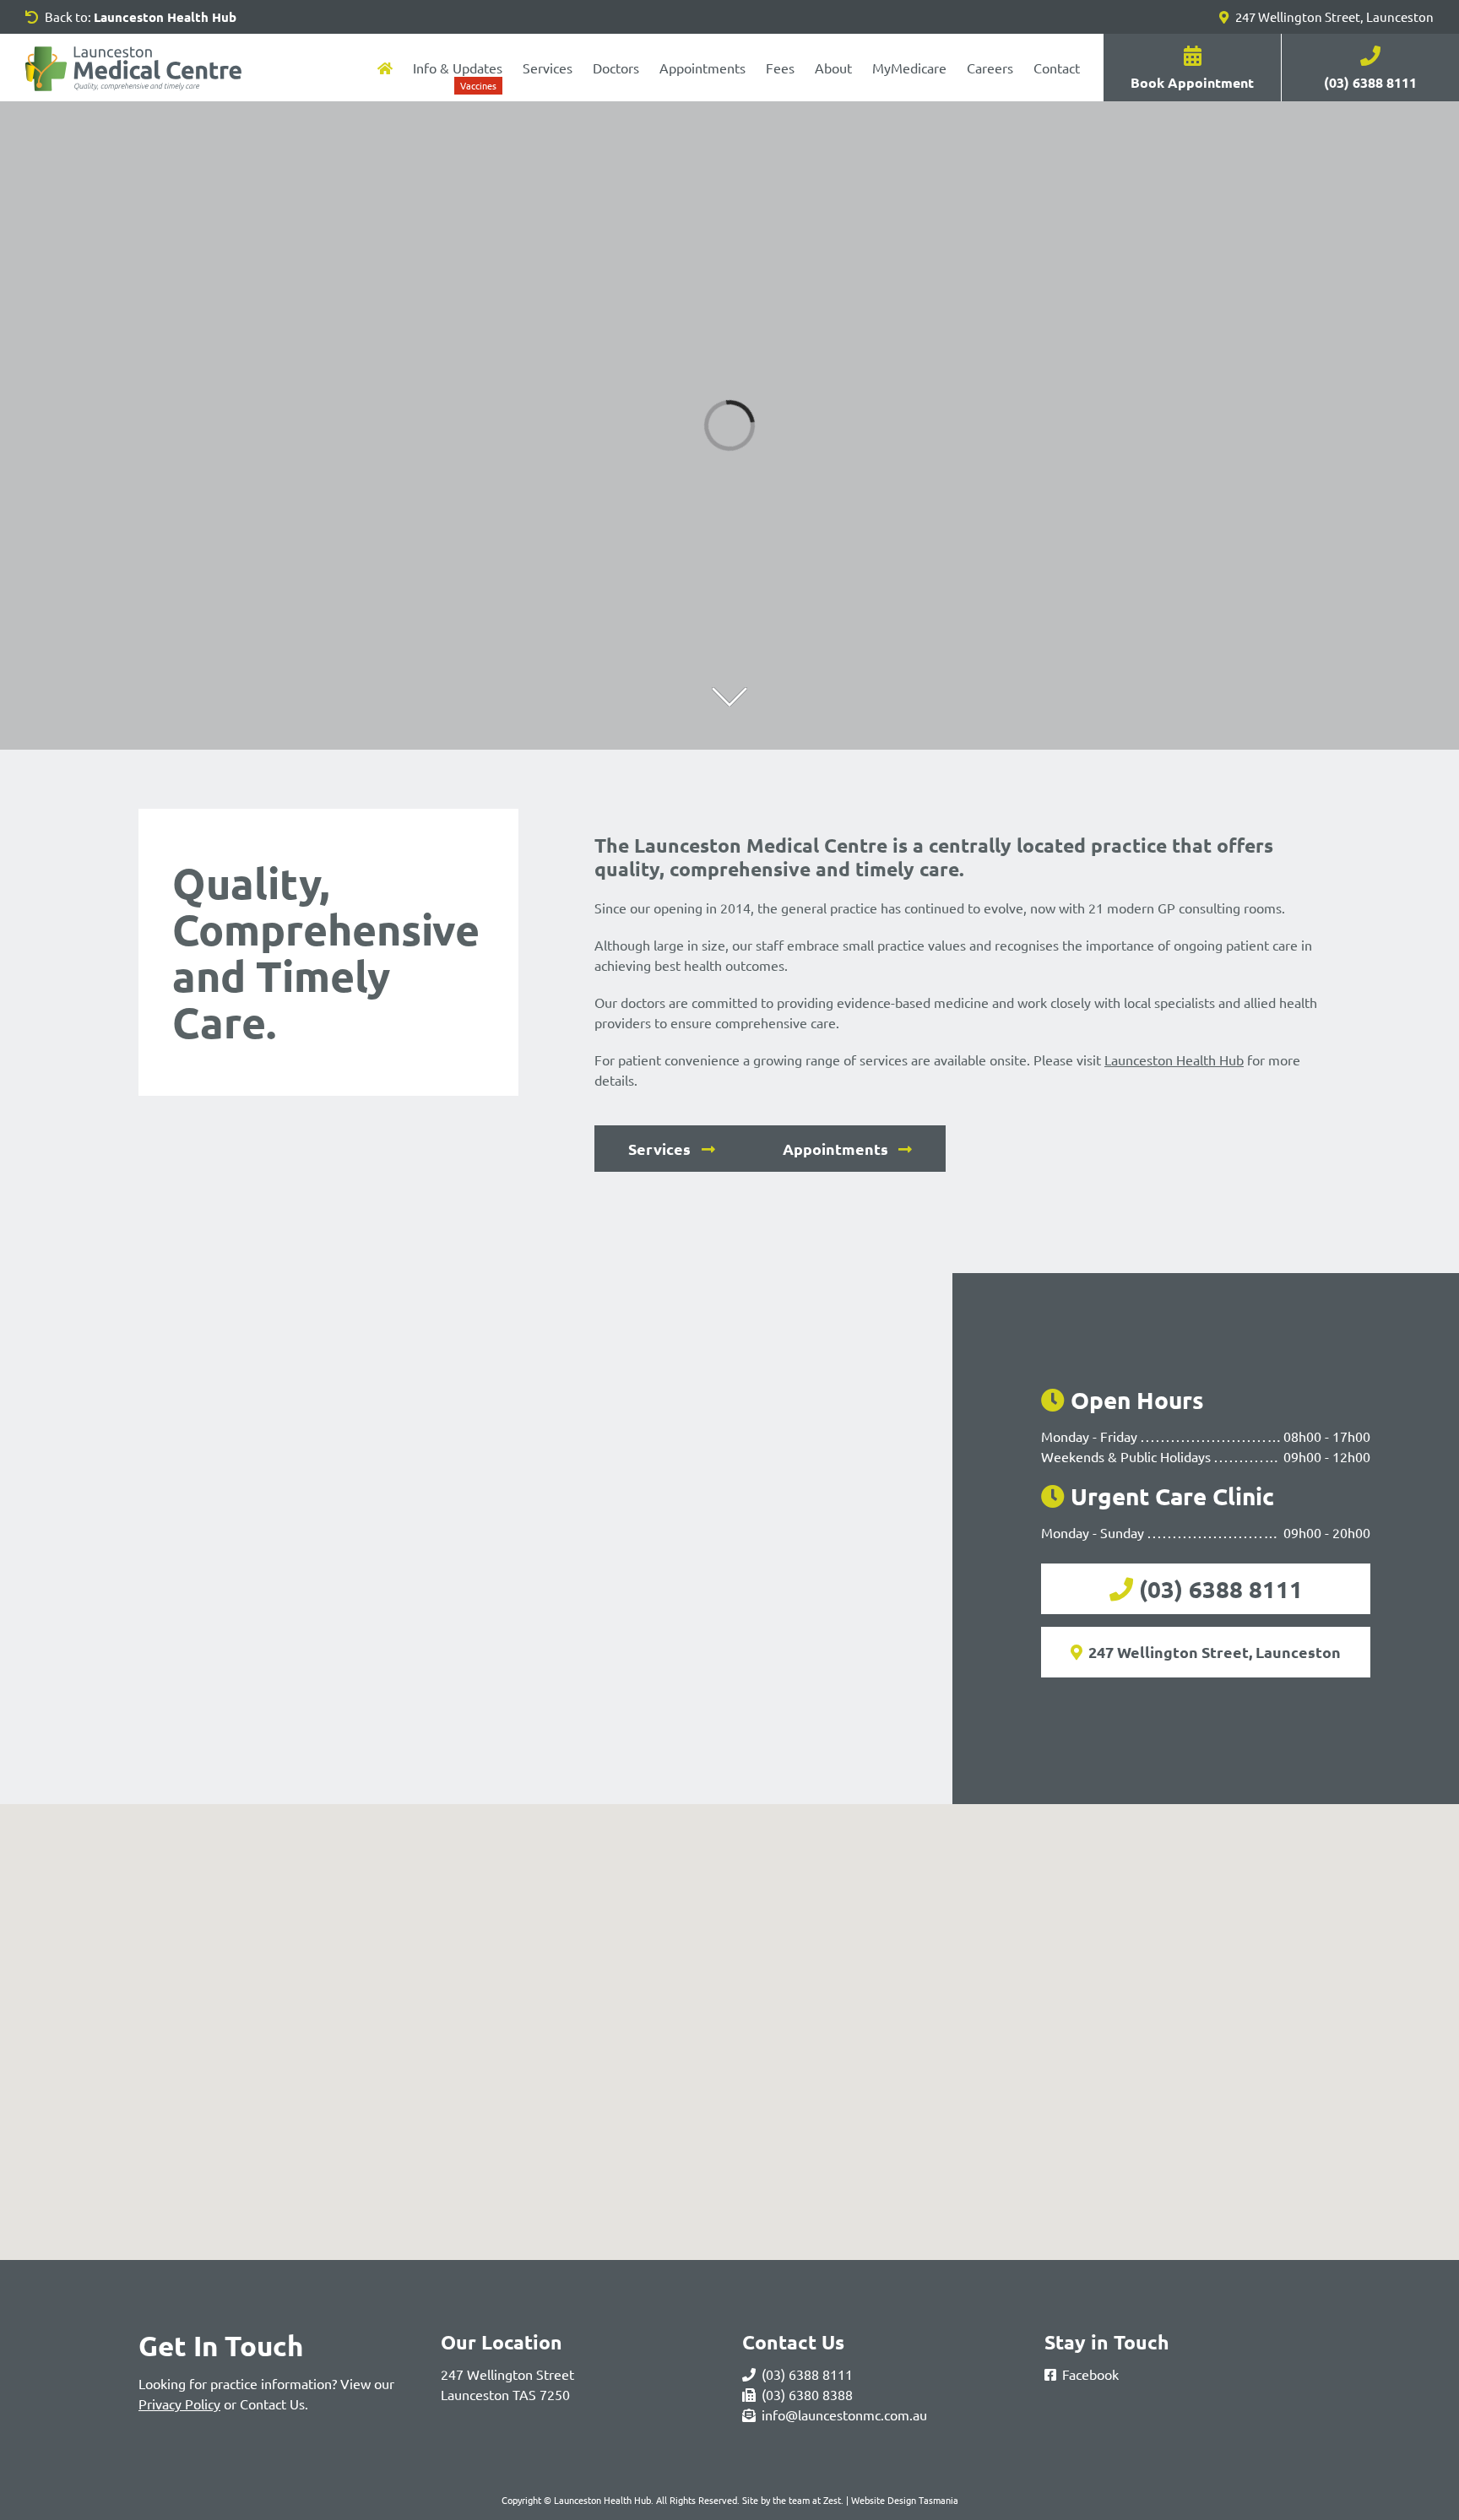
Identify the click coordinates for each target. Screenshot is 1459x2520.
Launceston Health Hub (1174, 1059)
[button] (729, 2022)
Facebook (1090, 2374)
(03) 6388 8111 (1221, 1588)
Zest (832, 2500)
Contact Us (272, 2403)
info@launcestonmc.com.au (844, 2414)
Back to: (139, 17)
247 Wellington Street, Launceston (1333, 16)
